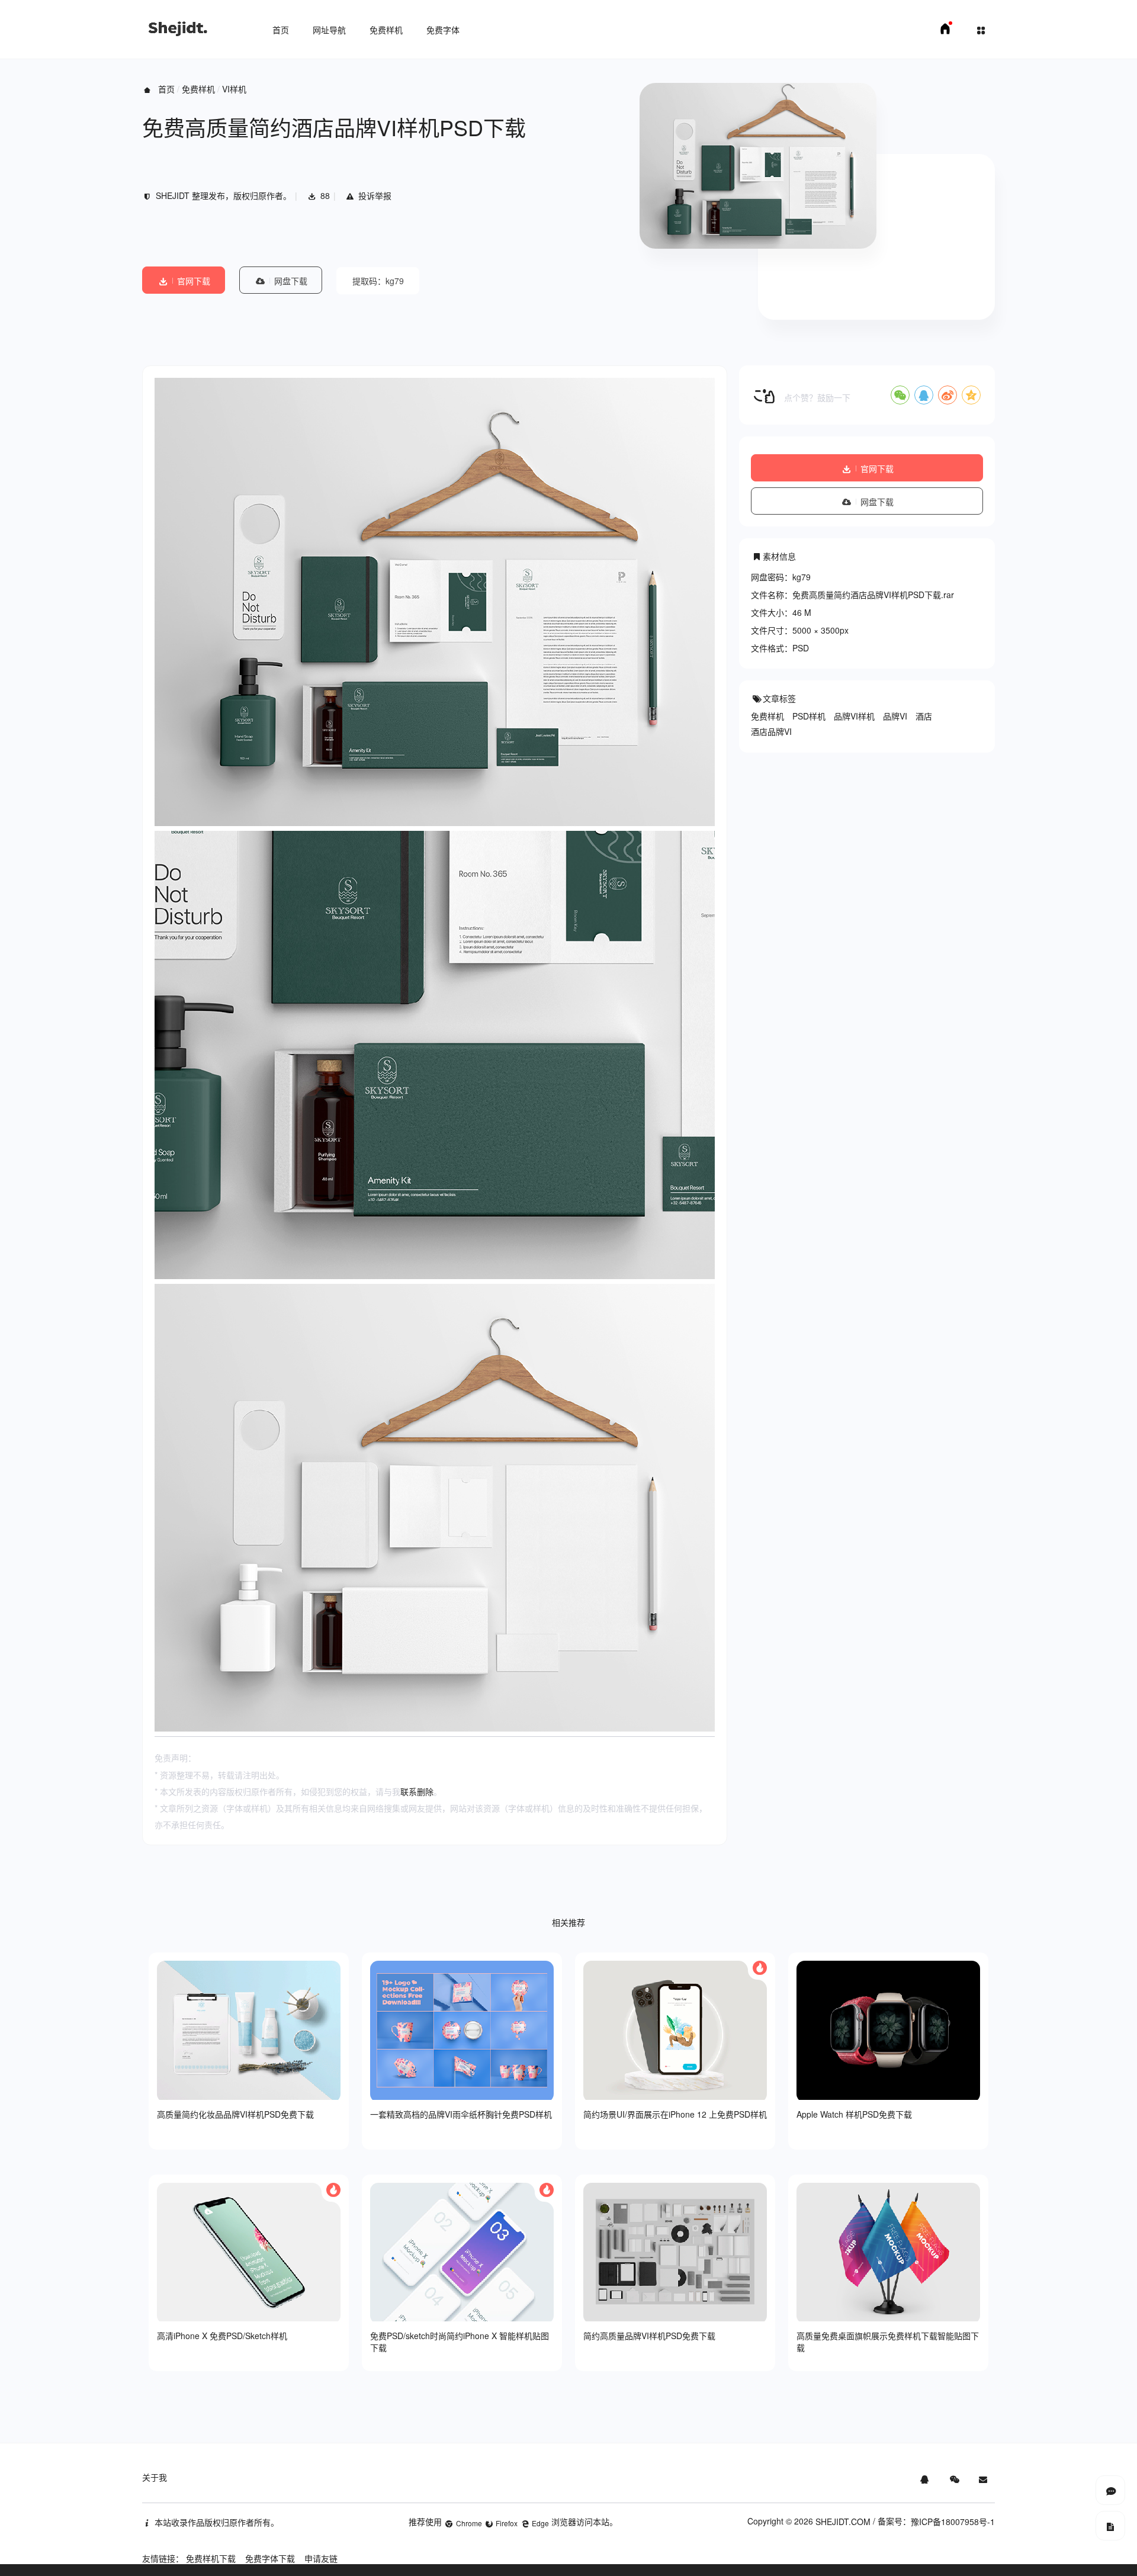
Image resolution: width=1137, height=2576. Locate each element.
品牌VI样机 (854, 716)
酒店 (924, 716)
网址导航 (329, 30)
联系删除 (417, 1791)
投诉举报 (375, 195)
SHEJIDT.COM (843, 2522)
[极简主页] (945, 32)
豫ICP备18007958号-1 (953, 2522)
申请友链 (321, 2558)
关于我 (155, 2477)
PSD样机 (809, 716)
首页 (281, 30)
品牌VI (895, 716)
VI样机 (234, 89)
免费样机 (386, 30)
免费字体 (443, 30)
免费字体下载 (270, 2558)
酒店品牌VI (771, 731)
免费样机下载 (211, 2558)
